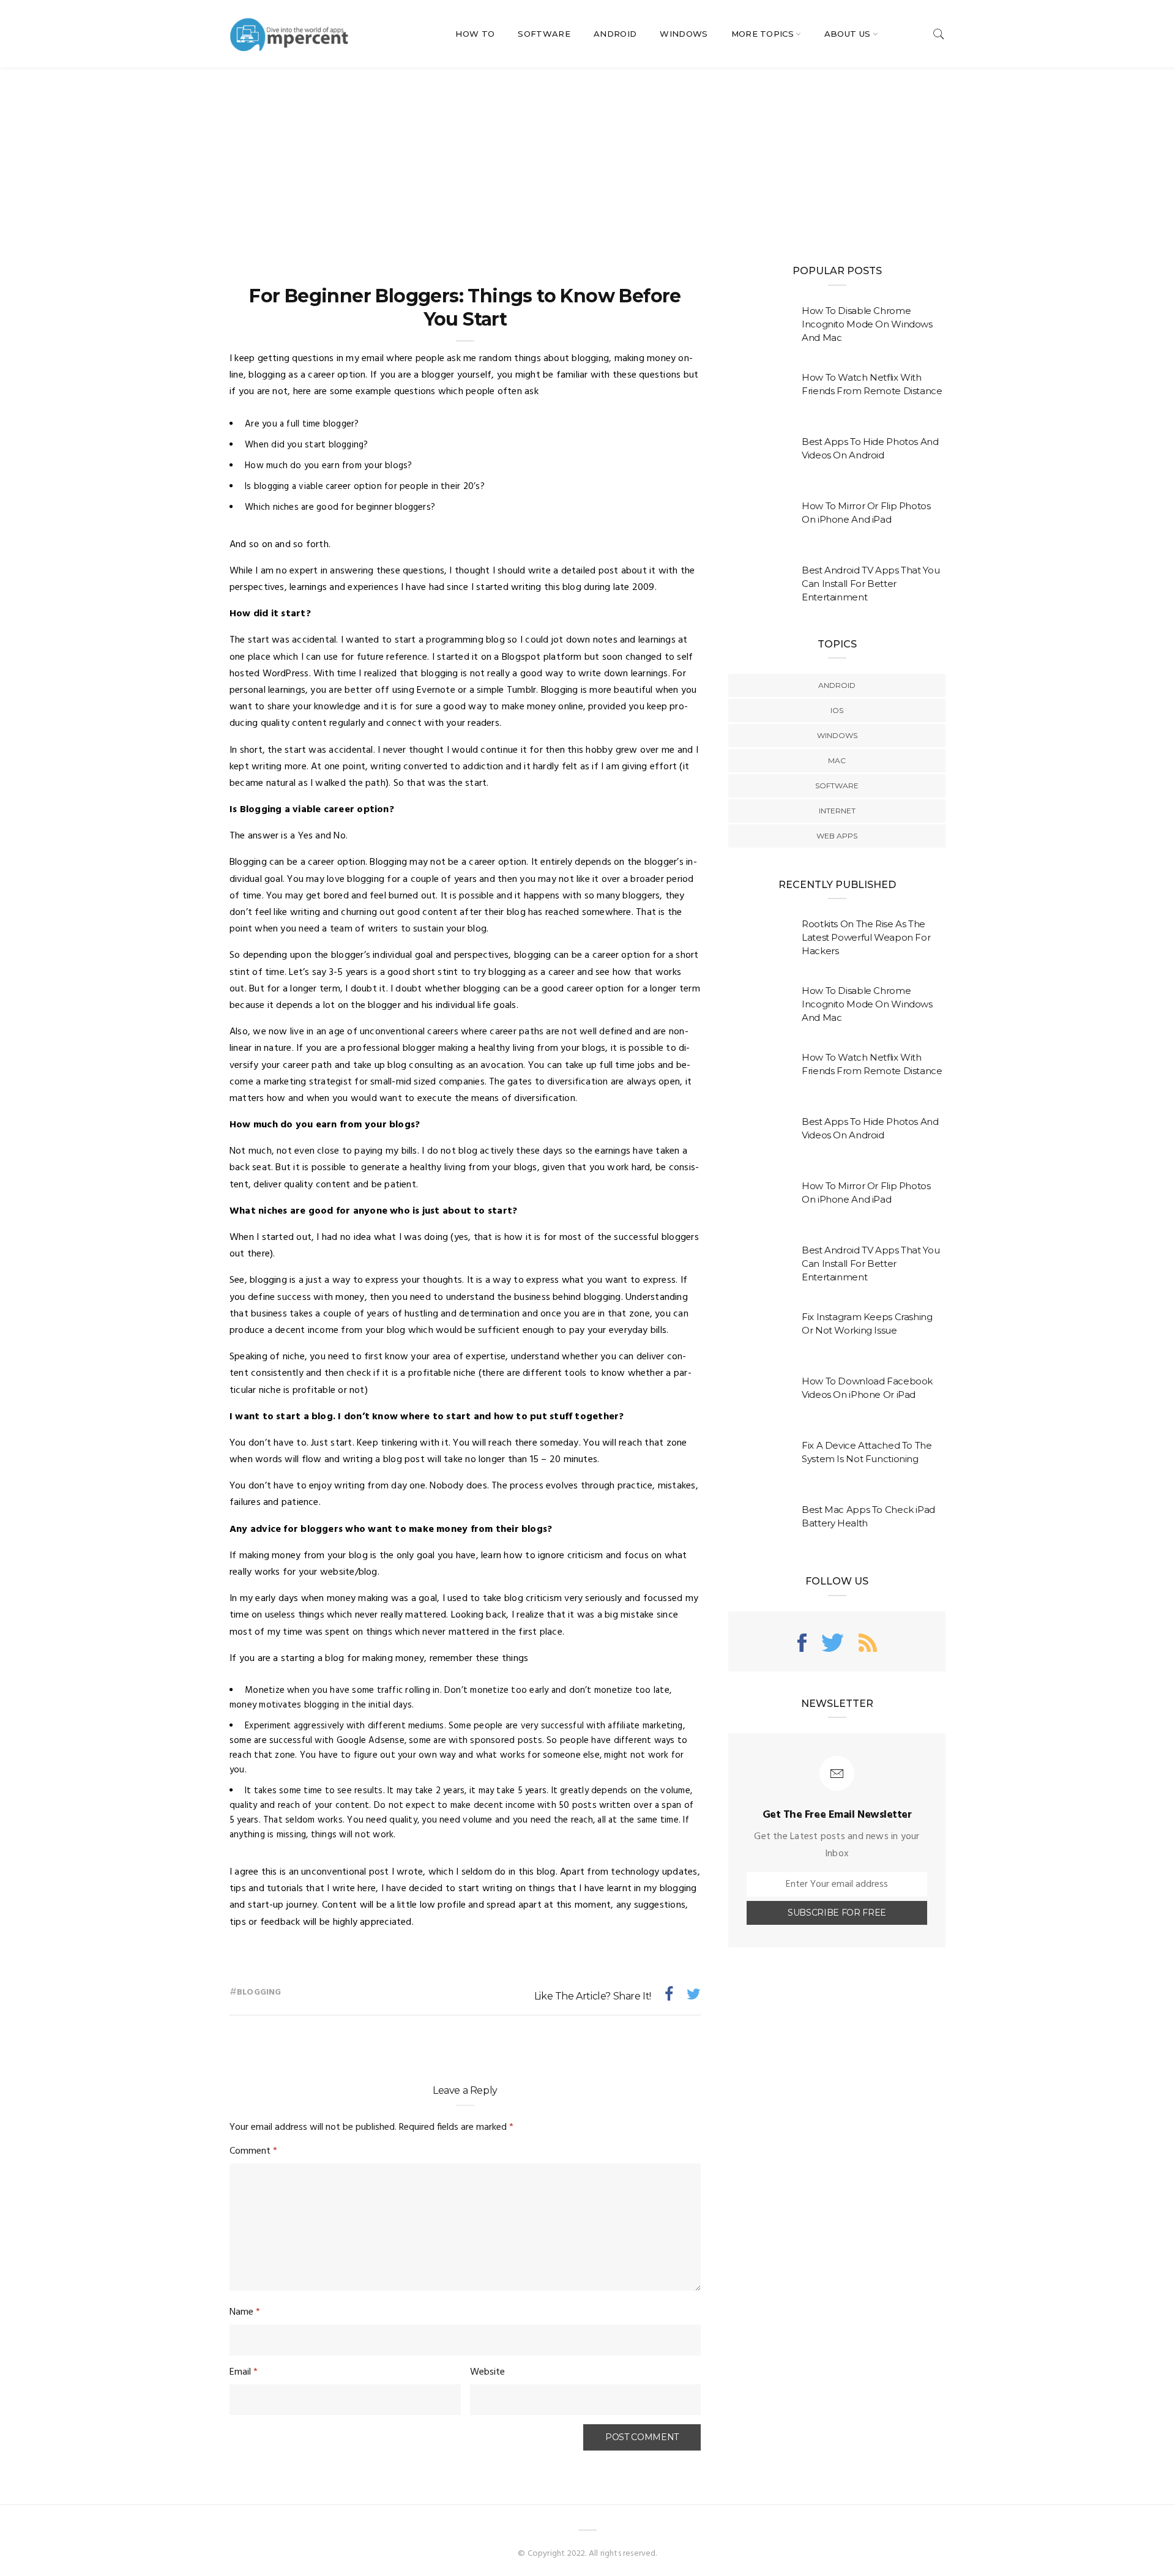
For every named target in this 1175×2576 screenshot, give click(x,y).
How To (475, 34)
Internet (837, 811)
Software (544, 34)
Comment (253, 2151)
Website (487, 2372)
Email (244, 2372)
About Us (848, 34)
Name (245, 2312)
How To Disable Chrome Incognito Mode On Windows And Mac (867, 324)
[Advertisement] (587, 159)
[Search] (939, 34)
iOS (837, 710)
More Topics (763, 34)
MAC (837, 760)
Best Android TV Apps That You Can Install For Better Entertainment (871, 584)
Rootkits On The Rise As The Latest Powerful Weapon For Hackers (866, 937)
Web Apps (837, 836)
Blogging (259, 1992)
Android (615, 34)
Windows (684, 34)
